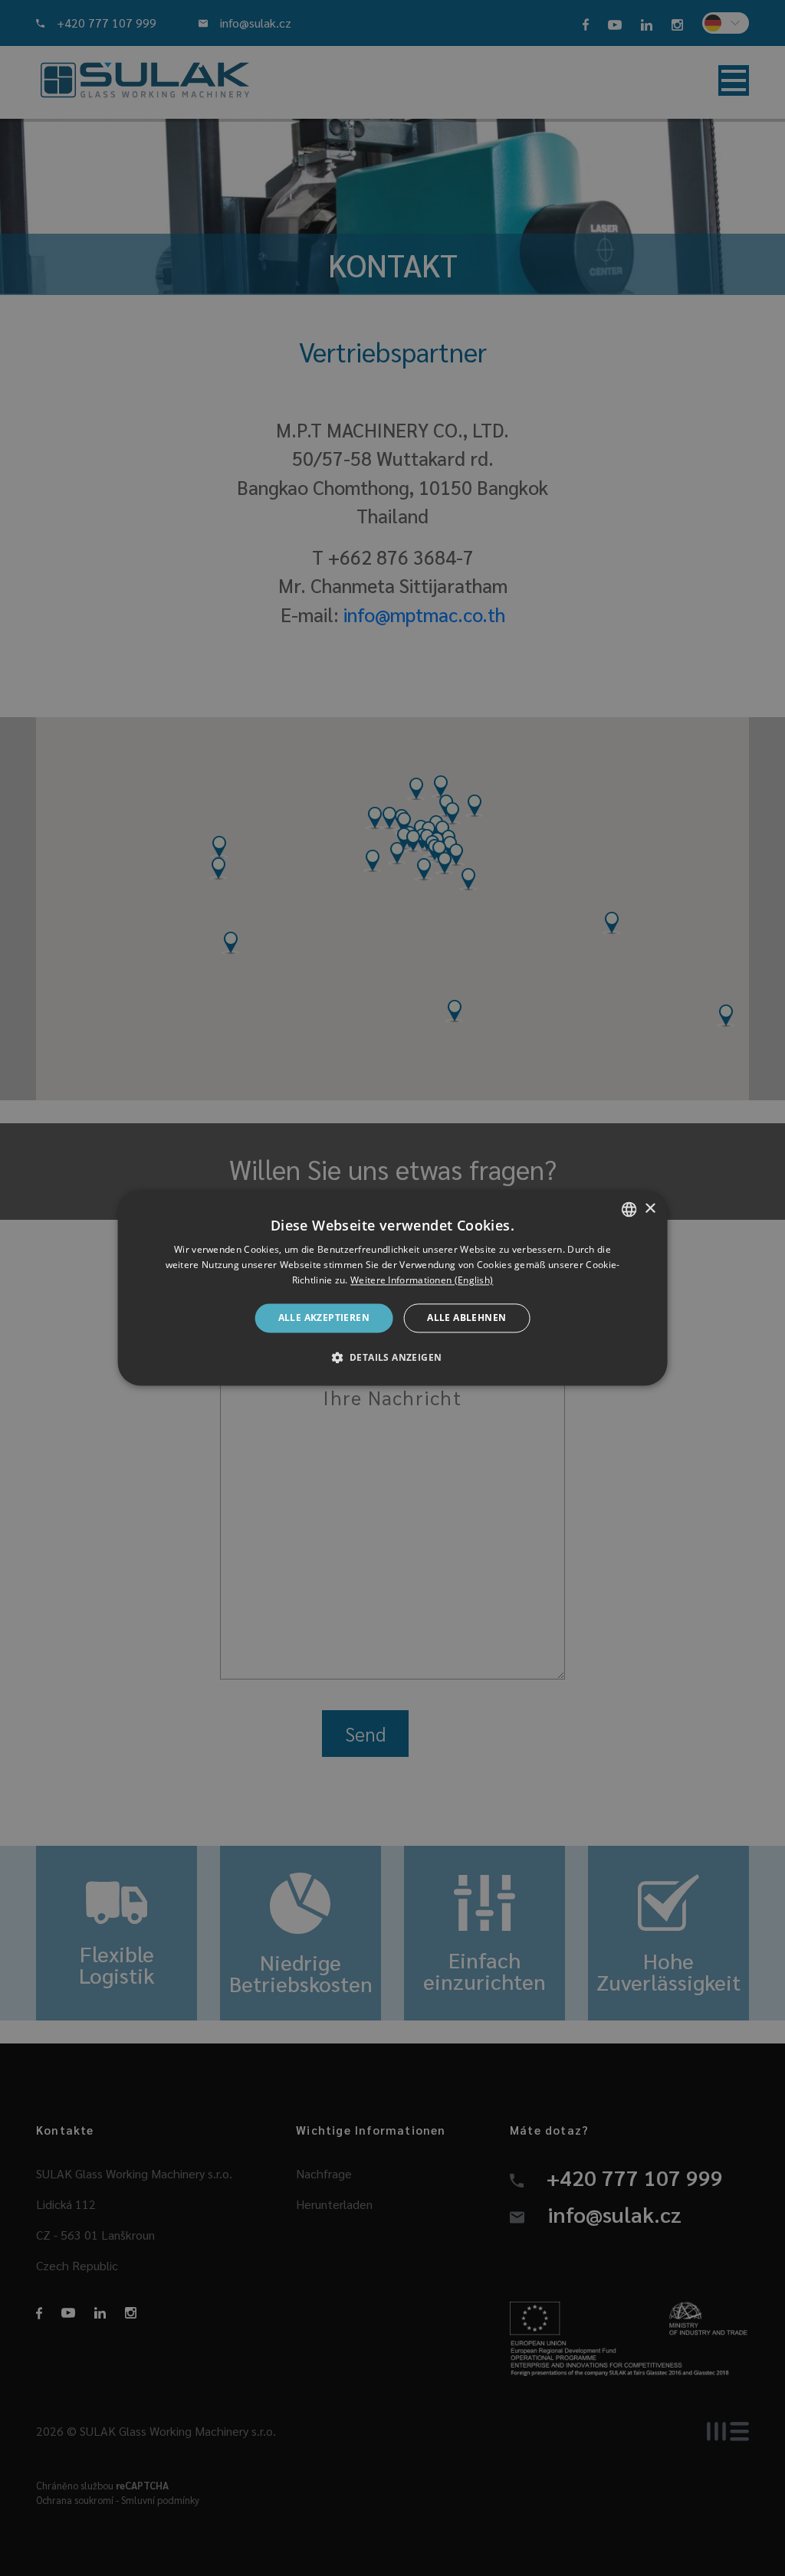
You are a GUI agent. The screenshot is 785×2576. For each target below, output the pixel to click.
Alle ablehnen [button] (466, 1317)
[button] (393, 1358)
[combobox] (629, 1209)
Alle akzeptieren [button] (324, 1317)
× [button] (650, 1209)
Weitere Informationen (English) (422, 1280)
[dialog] (393, 1288)
